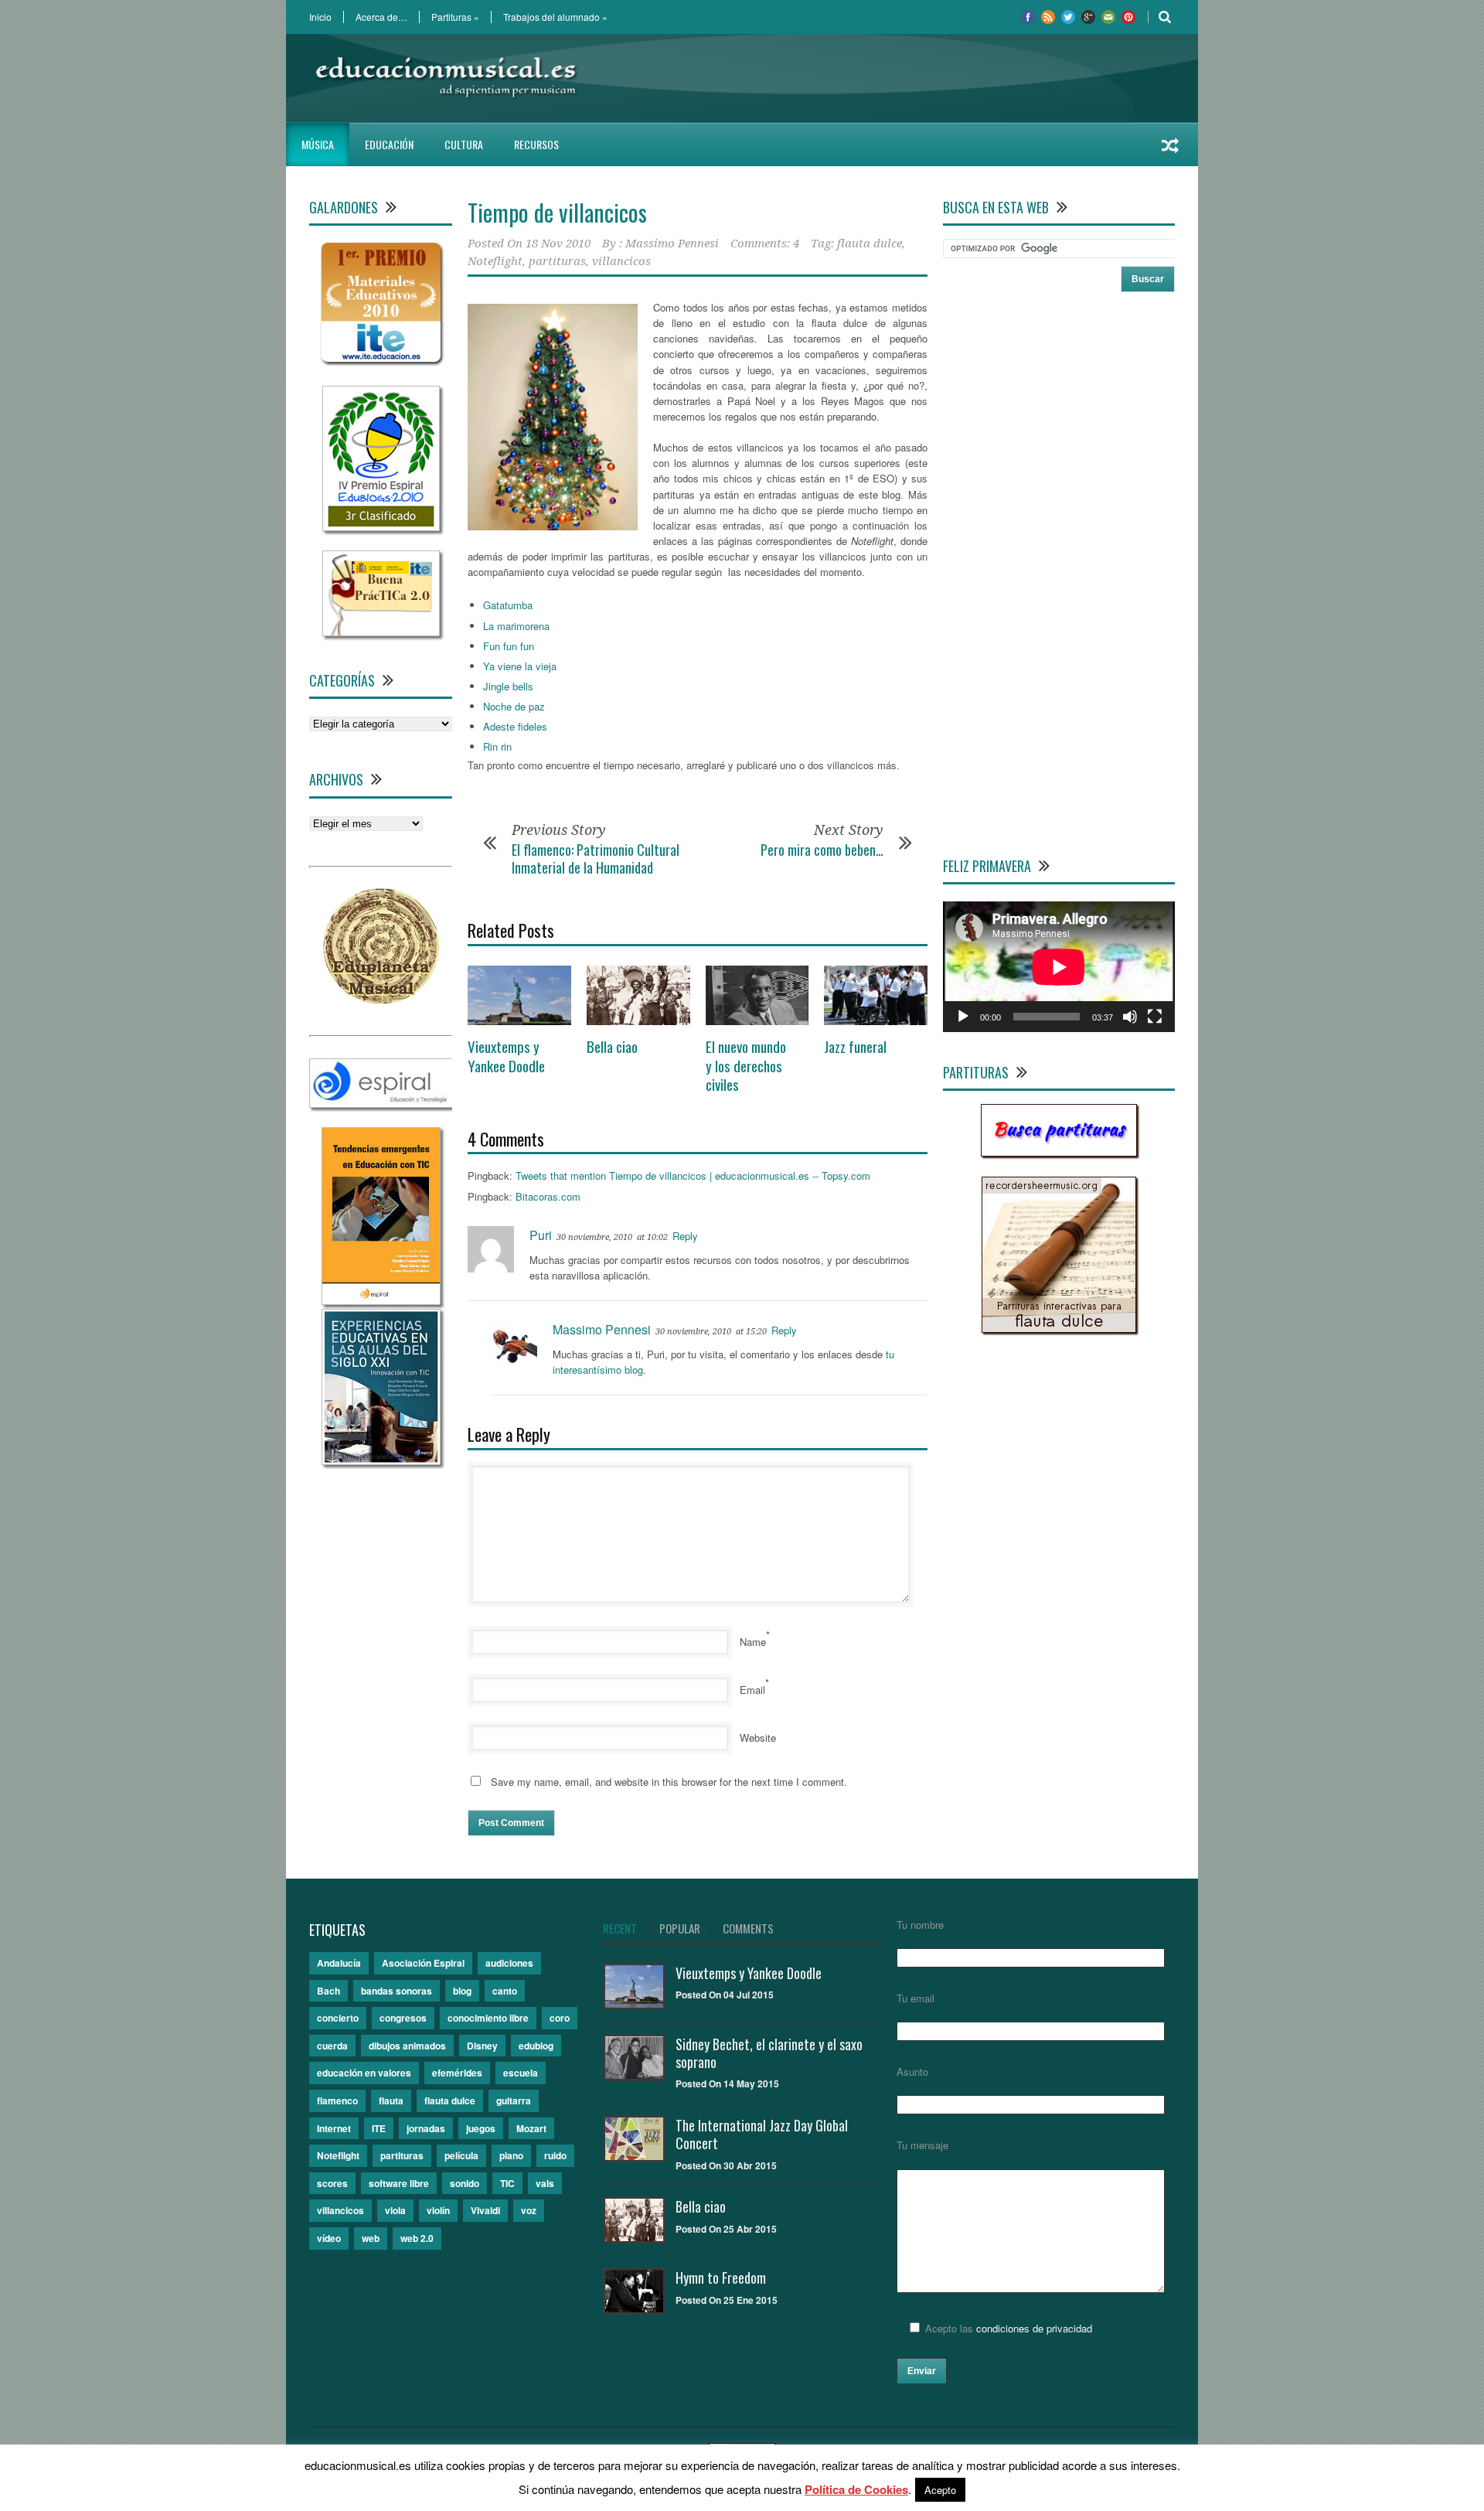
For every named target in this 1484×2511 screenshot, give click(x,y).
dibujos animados (407, 2046)
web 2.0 (417, 2238)
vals (545, 2183)
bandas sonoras (397, 1991)
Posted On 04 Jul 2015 (725, 1995)
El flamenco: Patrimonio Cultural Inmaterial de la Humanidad (596, 859)
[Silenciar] (1130, 1017)
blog (462, 1991)
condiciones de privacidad (1034, 2328)
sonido (465, 2183)
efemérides (457, 2073)
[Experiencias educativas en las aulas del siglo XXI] (381, 1461)
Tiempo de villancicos (557, 212)
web (371, 2238)
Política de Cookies (856, 2489)
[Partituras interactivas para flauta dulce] (1059, 1329)
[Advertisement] (893, 78)
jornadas (426, 2128)
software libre (399, 2183)
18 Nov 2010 (558, 244)
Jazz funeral (855, 1046)
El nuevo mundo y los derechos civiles (746, 1065)
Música (318, 144)
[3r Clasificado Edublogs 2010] (381, 527)
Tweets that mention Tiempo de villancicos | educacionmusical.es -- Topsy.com (693, 1175)
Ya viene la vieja (520, 666)
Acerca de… (381, 17)
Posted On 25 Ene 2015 (727, 2300)
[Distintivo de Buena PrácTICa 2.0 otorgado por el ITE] (381, 632)
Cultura (464, 144)
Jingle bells (508, 686)
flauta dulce (870, 244)
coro (560, 2018)
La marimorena (516, 626)
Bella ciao (612, 1046)
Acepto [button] (940, 2490)
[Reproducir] (963, 1017)
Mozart (531, 2128)
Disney (482, 2046)
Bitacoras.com (548, 1196)
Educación (389, 144)
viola (395, 2210)
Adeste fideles (515, 726)
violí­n (438, 2210)
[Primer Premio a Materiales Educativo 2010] (381, 362)
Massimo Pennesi (672, 244)
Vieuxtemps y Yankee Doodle (506, 1056)
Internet (334, 2128)
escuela (521, 2073)
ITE (379, 2128)
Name (753, 1642)
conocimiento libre (488, 2018)
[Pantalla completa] (1155, 1017)
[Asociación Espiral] (381, 1104)
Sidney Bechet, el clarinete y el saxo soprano (769, 2053)
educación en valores (364, 2073)
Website (758, 1738)
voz (529, 2210)
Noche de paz (514, 706)
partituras (557, 261)
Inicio (320, 17)
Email (752, 1690)
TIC (507, 2183)
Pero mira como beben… (822, 850)
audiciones (509, 1963)
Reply (685, 1236)
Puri (541, 1235)
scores (332, 2183)
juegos (481, 2128)
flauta (391, 2100)
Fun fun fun (509, 646)
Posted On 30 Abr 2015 (726, 2165)
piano (511, 2155)
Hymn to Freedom (721, 2278)
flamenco (337, 2100)
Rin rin (497, 746)
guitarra (514, 2100)
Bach (328, 1991)
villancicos (621, 261)
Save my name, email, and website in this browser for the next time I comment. (669, 1782)
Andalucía (339, 1963)
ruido (555, 2155)
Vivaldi (485, 2210)
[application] (1059, 967)
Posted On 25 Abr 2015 (726, 2229)
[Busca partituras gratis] (1059, 1152)
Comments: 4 (765, 244)
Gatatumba (508, 605)
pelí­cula (461, 2155)
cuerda (332, 2046)
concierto (338, 2018)
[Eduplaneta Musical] (381, 1000)
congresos (403, 2018)
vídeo (329, 2238)
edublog (536, 2046)
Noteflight (495, 261)
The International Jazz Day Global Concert (762, 2134)
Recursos (536, 144)
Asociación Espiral (423, 1963)
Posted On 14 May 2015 (727, 2083)
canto (505, 1991)
